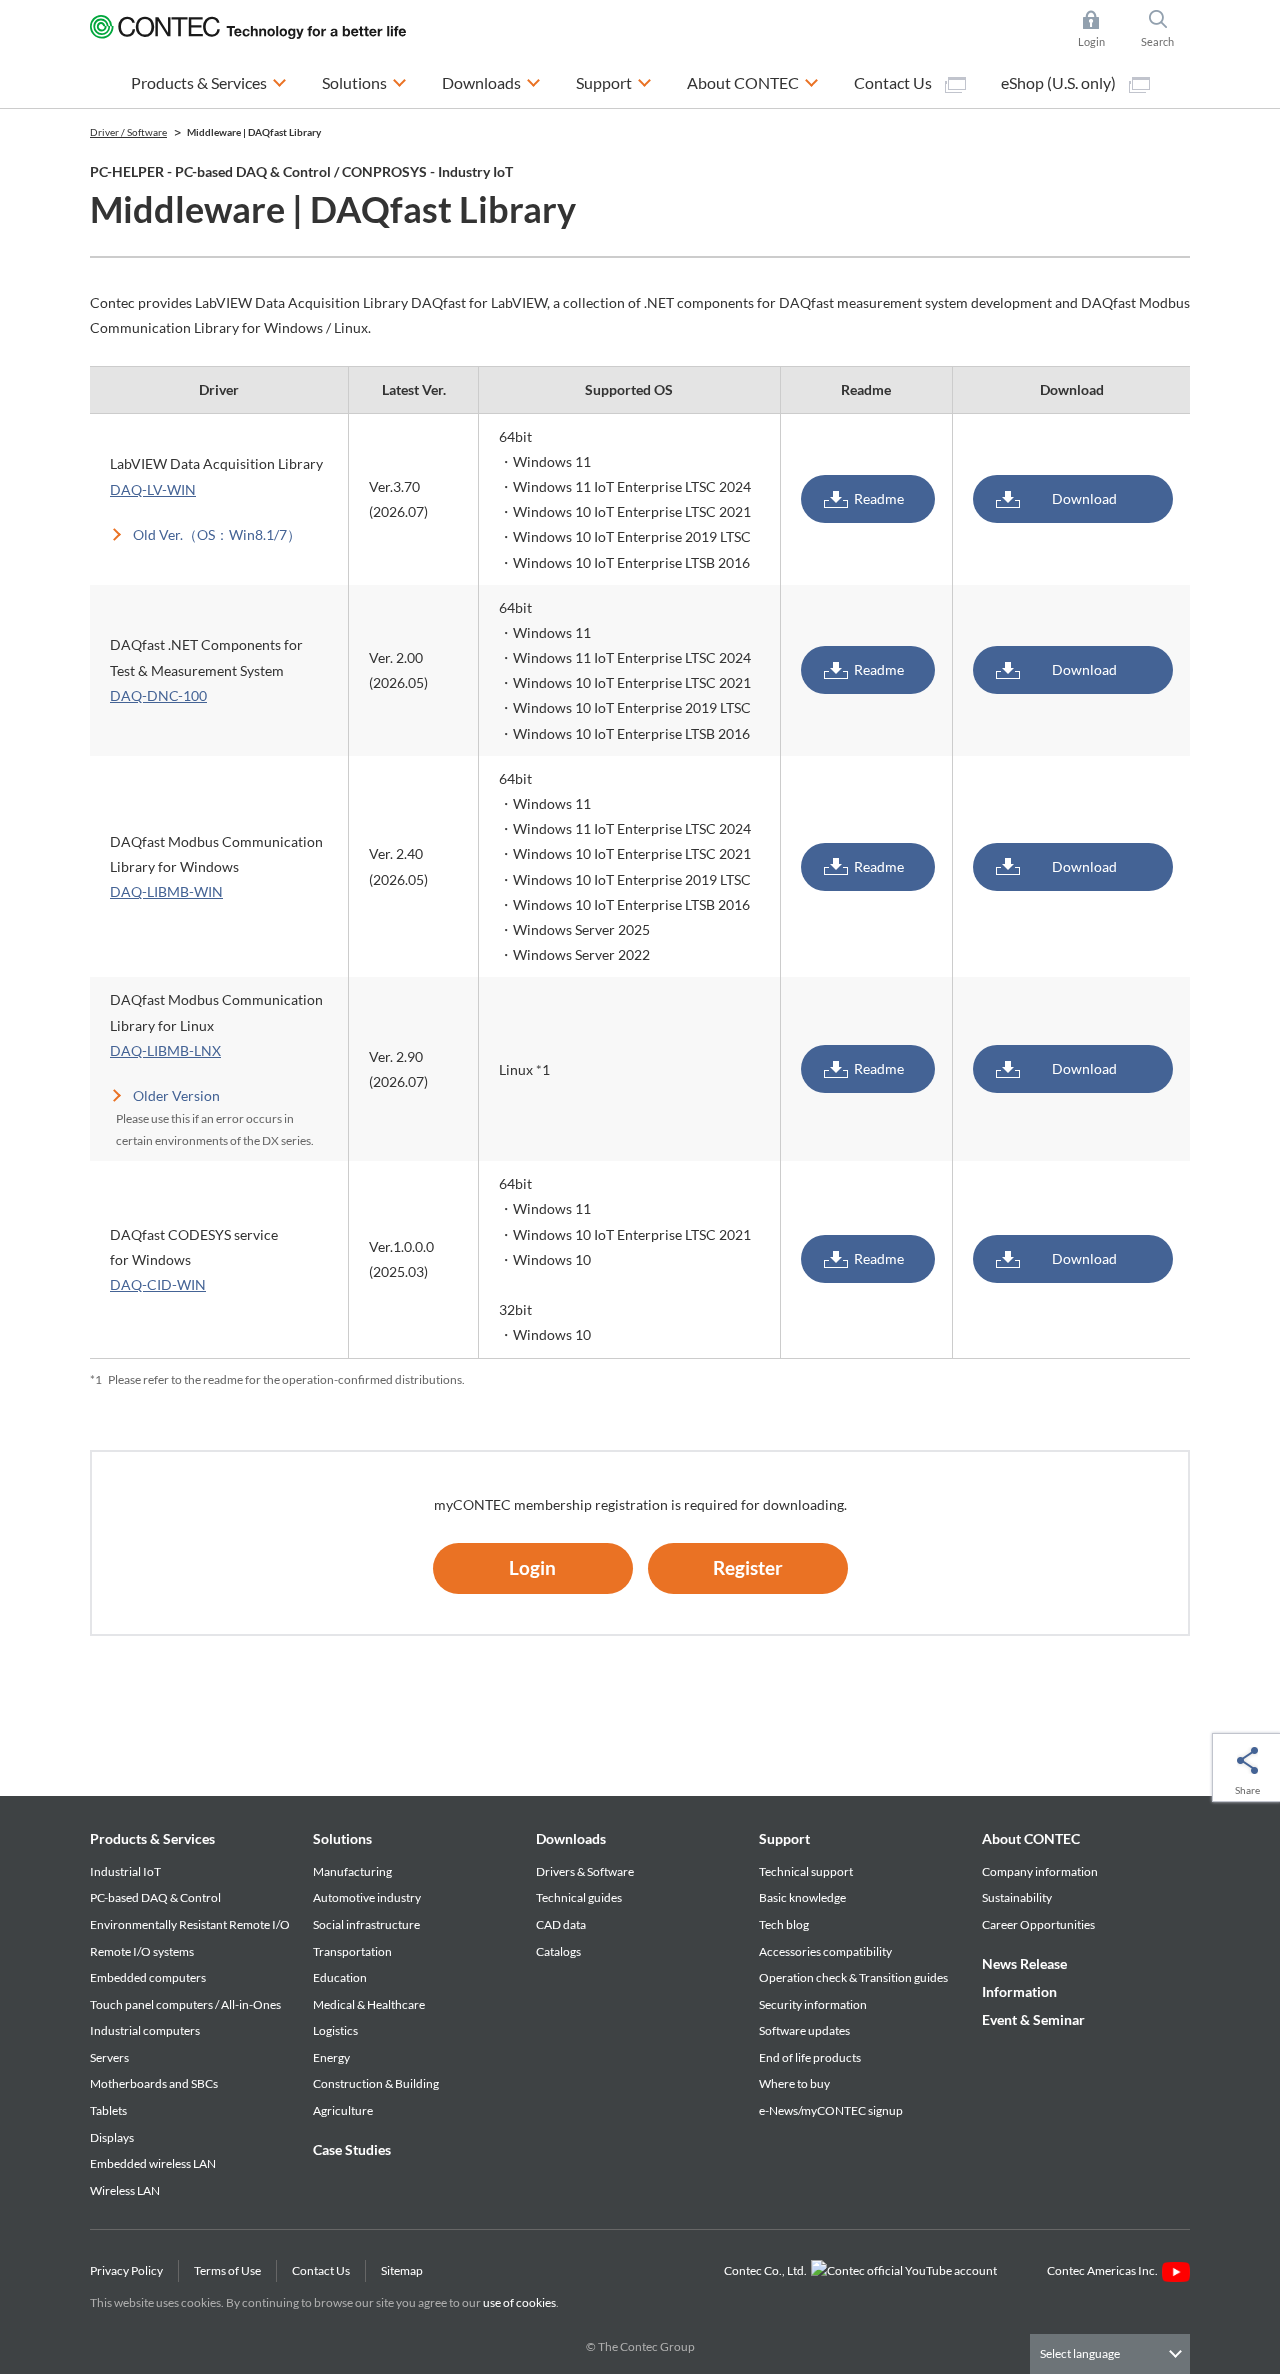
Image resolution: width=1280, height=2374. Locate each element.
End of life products (810, 2057)
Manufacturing (352, 1871)
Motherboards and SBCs (154, 2083)
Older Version (176, 1095)
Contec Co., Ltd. (767, 2270)
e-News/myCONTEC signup (831, 2110)
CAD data (561, 1924)
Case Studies (352, 2149)
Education (340, 1977)
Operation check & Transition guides (853, 1977)
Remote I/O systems (142, 1951)
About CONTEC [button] (753, 82)
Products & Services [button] (209, 82)
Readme (879, 498)
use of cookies (519, 2302)
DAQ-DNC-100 (158, 695)
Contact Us (894, 82)
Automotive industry (367, 1897)
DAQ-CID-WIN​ (158, 1284)
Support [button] (614, 82)
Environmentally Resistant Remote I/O (190, 1924)
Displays (112, 2137)
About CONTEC (1031, 1838)
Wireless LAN (125, 2190)
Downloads (571, 1838)
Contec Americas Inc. (1104, 2270)
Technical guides (579, 1897)
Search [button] (1165, 30)
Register (748, 1567)
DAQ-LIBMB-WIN (166, 891)
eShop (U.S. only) (1060, 82)
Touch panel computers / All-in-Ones (185, 2004)
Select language (1080, 2353)
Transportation (352, 1951)
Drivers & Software (585, 1871)
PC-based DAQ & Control (155, 1897)
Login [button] (1101, 30)
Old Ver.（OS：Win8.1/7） (217, 534)
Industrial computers (145, 2030)
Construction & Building (376, 2083)
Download (1084, 498)
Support (784, 1838)
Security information (813, 2004)
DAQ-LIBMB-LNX (165, 1050)
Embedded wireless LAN (153, 2163)
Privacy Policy (126, 2270)
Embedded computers (148, 1977)
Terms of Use (227, 2270)
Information (1019, 1991)
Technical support (806, 1871)
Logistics (335, 2030)
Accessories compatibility (825, 1951)
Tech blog (784, 1924)
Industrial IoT (125, 1871)
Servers (109, 2057)
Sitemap (402, 2270)
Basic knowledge (802, 1897)
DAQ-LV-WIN (153, 489)
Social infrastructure (366, 1924)
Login (532, 1567)
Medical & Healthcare (369, 2004)
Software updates (804, 2030)
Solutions (342, 1838)
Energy (331, 2057)
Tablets (108, 2110)
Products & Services (152, 1838)
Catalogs (558, 1951)
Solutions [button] (364, 82)
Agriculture (343, 2110)
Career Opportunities (1038, 1924)
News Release (1024, 1963)
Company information (1040, 1871)
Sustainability (1017, 1897)
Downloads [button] (491, 82)
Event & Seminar (1033, 2019)
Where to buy (794, 2083)
